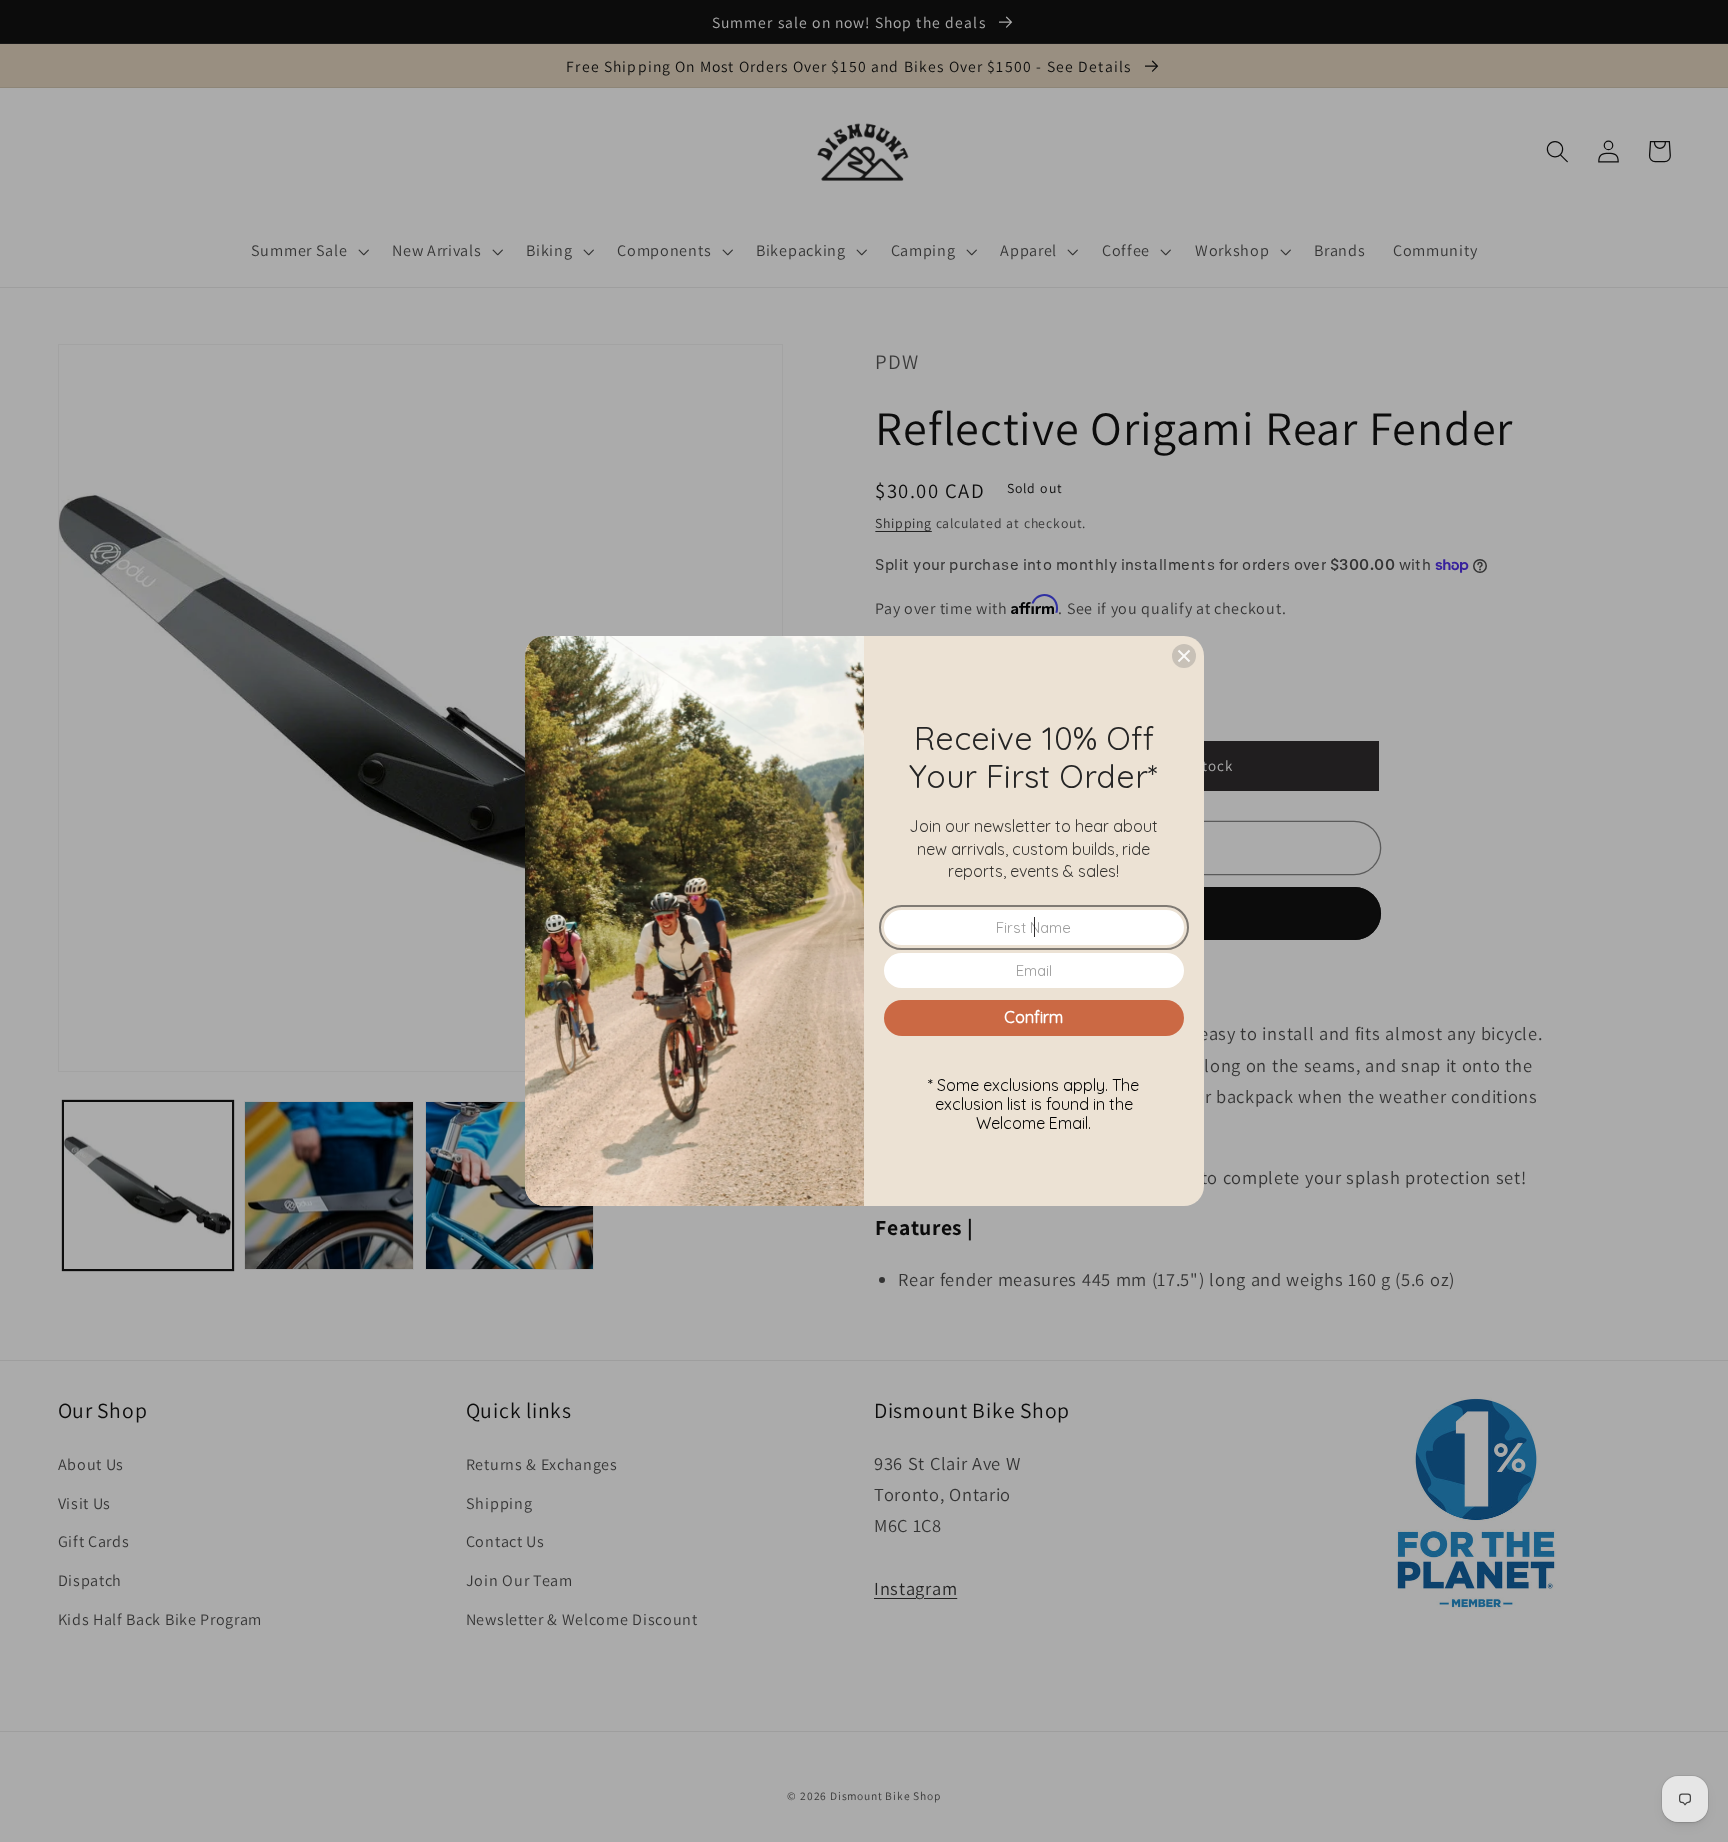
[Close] (1184, 656)
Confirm (1033, 1017)
